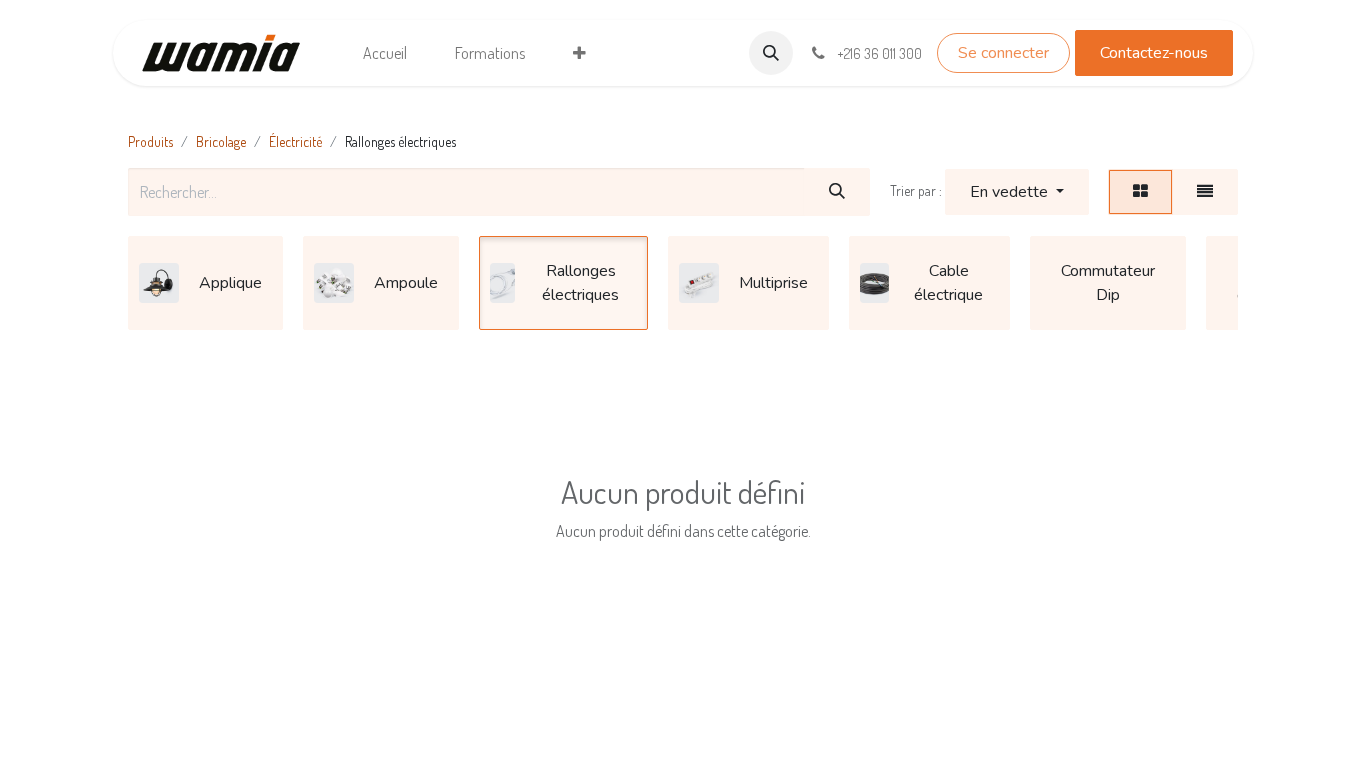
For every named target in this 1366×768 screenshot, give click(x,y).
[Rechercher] (837, 192)
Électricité (295, 141)
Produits (150, 141)
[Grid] (1140, 192)
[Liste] (1205, 192)
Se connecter (1003, 53)
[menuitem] (385, 53)
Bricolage (221, 141)
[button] (771, 53)
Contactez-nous (1154, 53)
